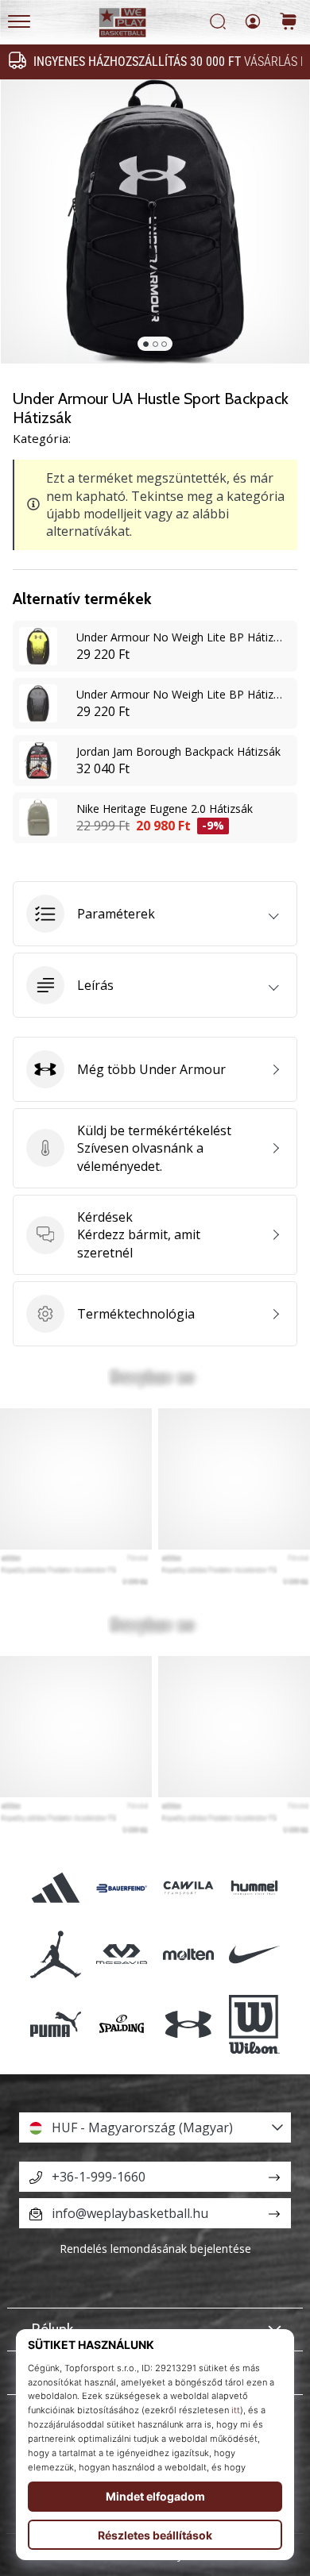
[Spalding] (122, 2024)
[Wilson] (254, 2024)
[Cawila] (188, 1888)
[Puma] (56, 2024)
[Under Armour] (188, 2024)
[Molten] (188, 1954)
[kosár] (289, 23)
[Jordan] (56, 1954)
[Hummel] (254, 1888)
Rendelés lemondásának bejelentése (155, 2249)
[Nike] (254, 1954)
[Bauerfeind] (122, 1888)
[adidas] (56, 1888)
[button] (155, 914)
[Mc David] (122, 1954)
